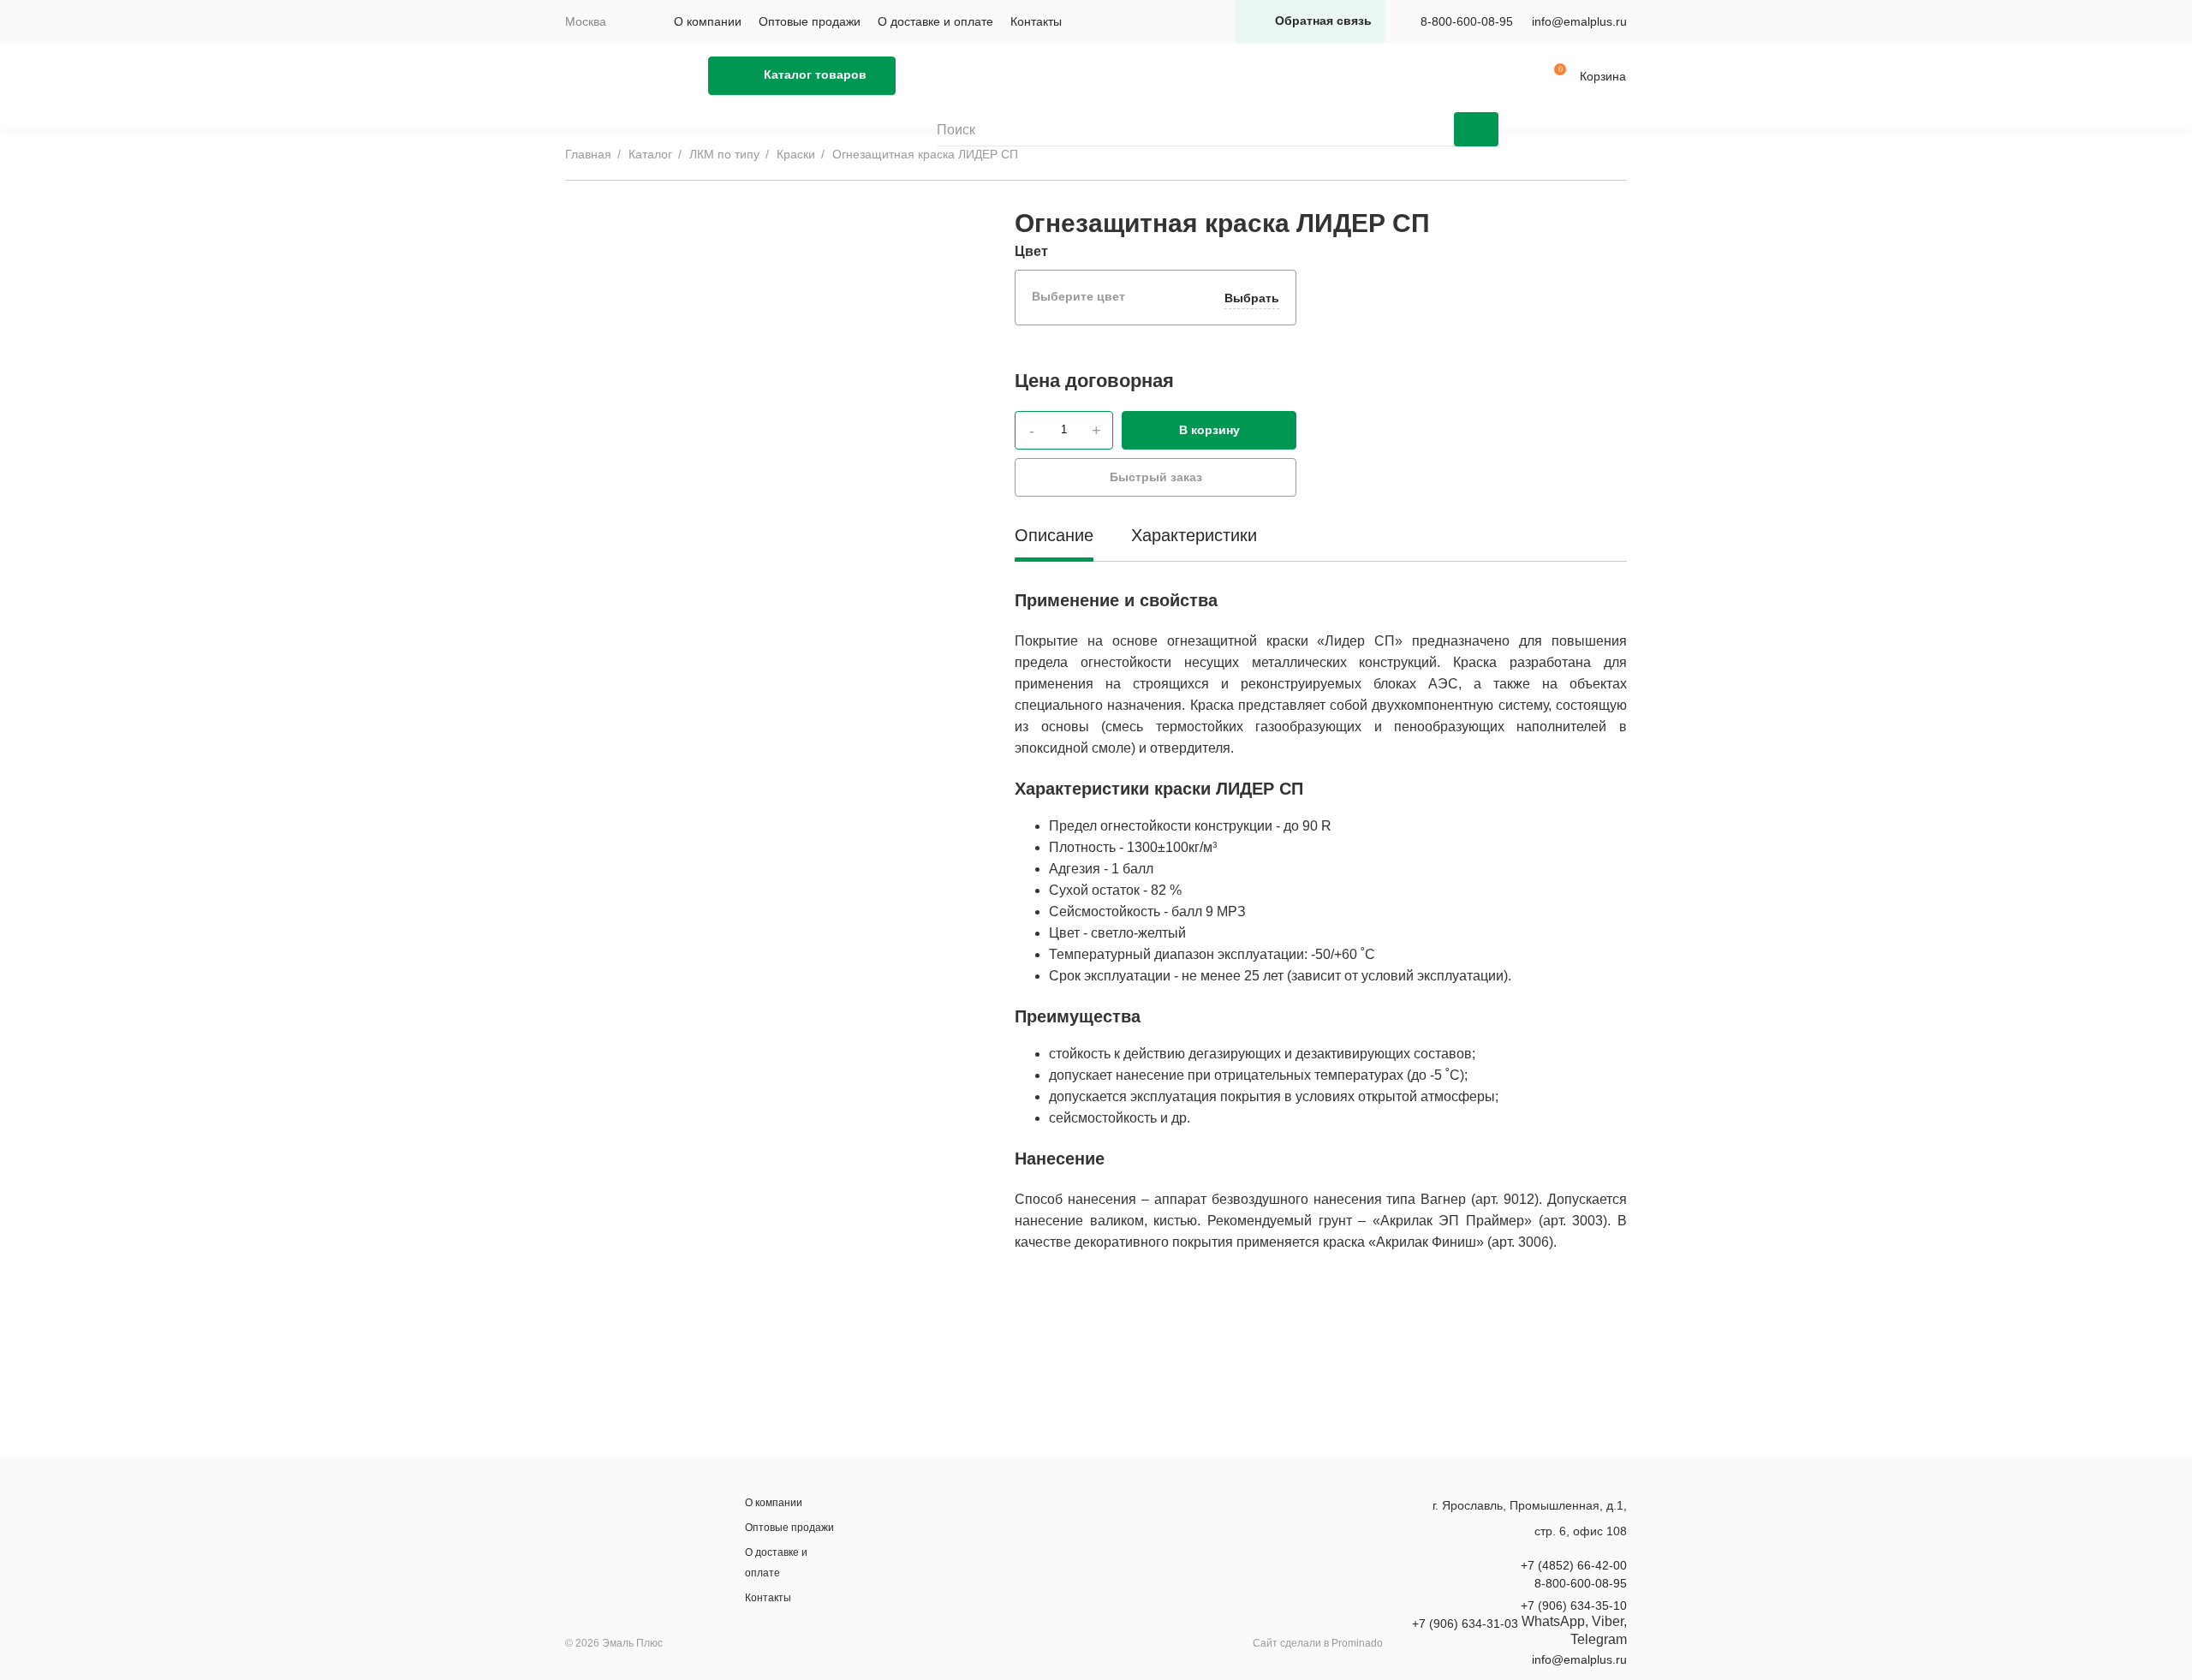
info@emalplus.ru (1579, 21)
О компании (708, 21)
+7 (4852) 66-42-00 (1574, 1565)
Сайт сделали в (1318, 1643)
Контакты (1036, 21)
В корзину (1209, 430)
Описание (1054, 535)
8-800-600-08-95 (1467, 21)
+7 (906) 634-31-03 (1465, 1623)
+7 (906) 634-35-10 (1574, 1606)
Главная (588, 154)
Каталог (650, 154)
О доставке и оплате (935, 21)
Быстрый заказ (1156, 477)
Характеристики (1194, 535)
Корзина (1603, 76)
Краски (796, 154)
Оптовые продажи (810, 21)
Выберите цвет (1156, 297)
